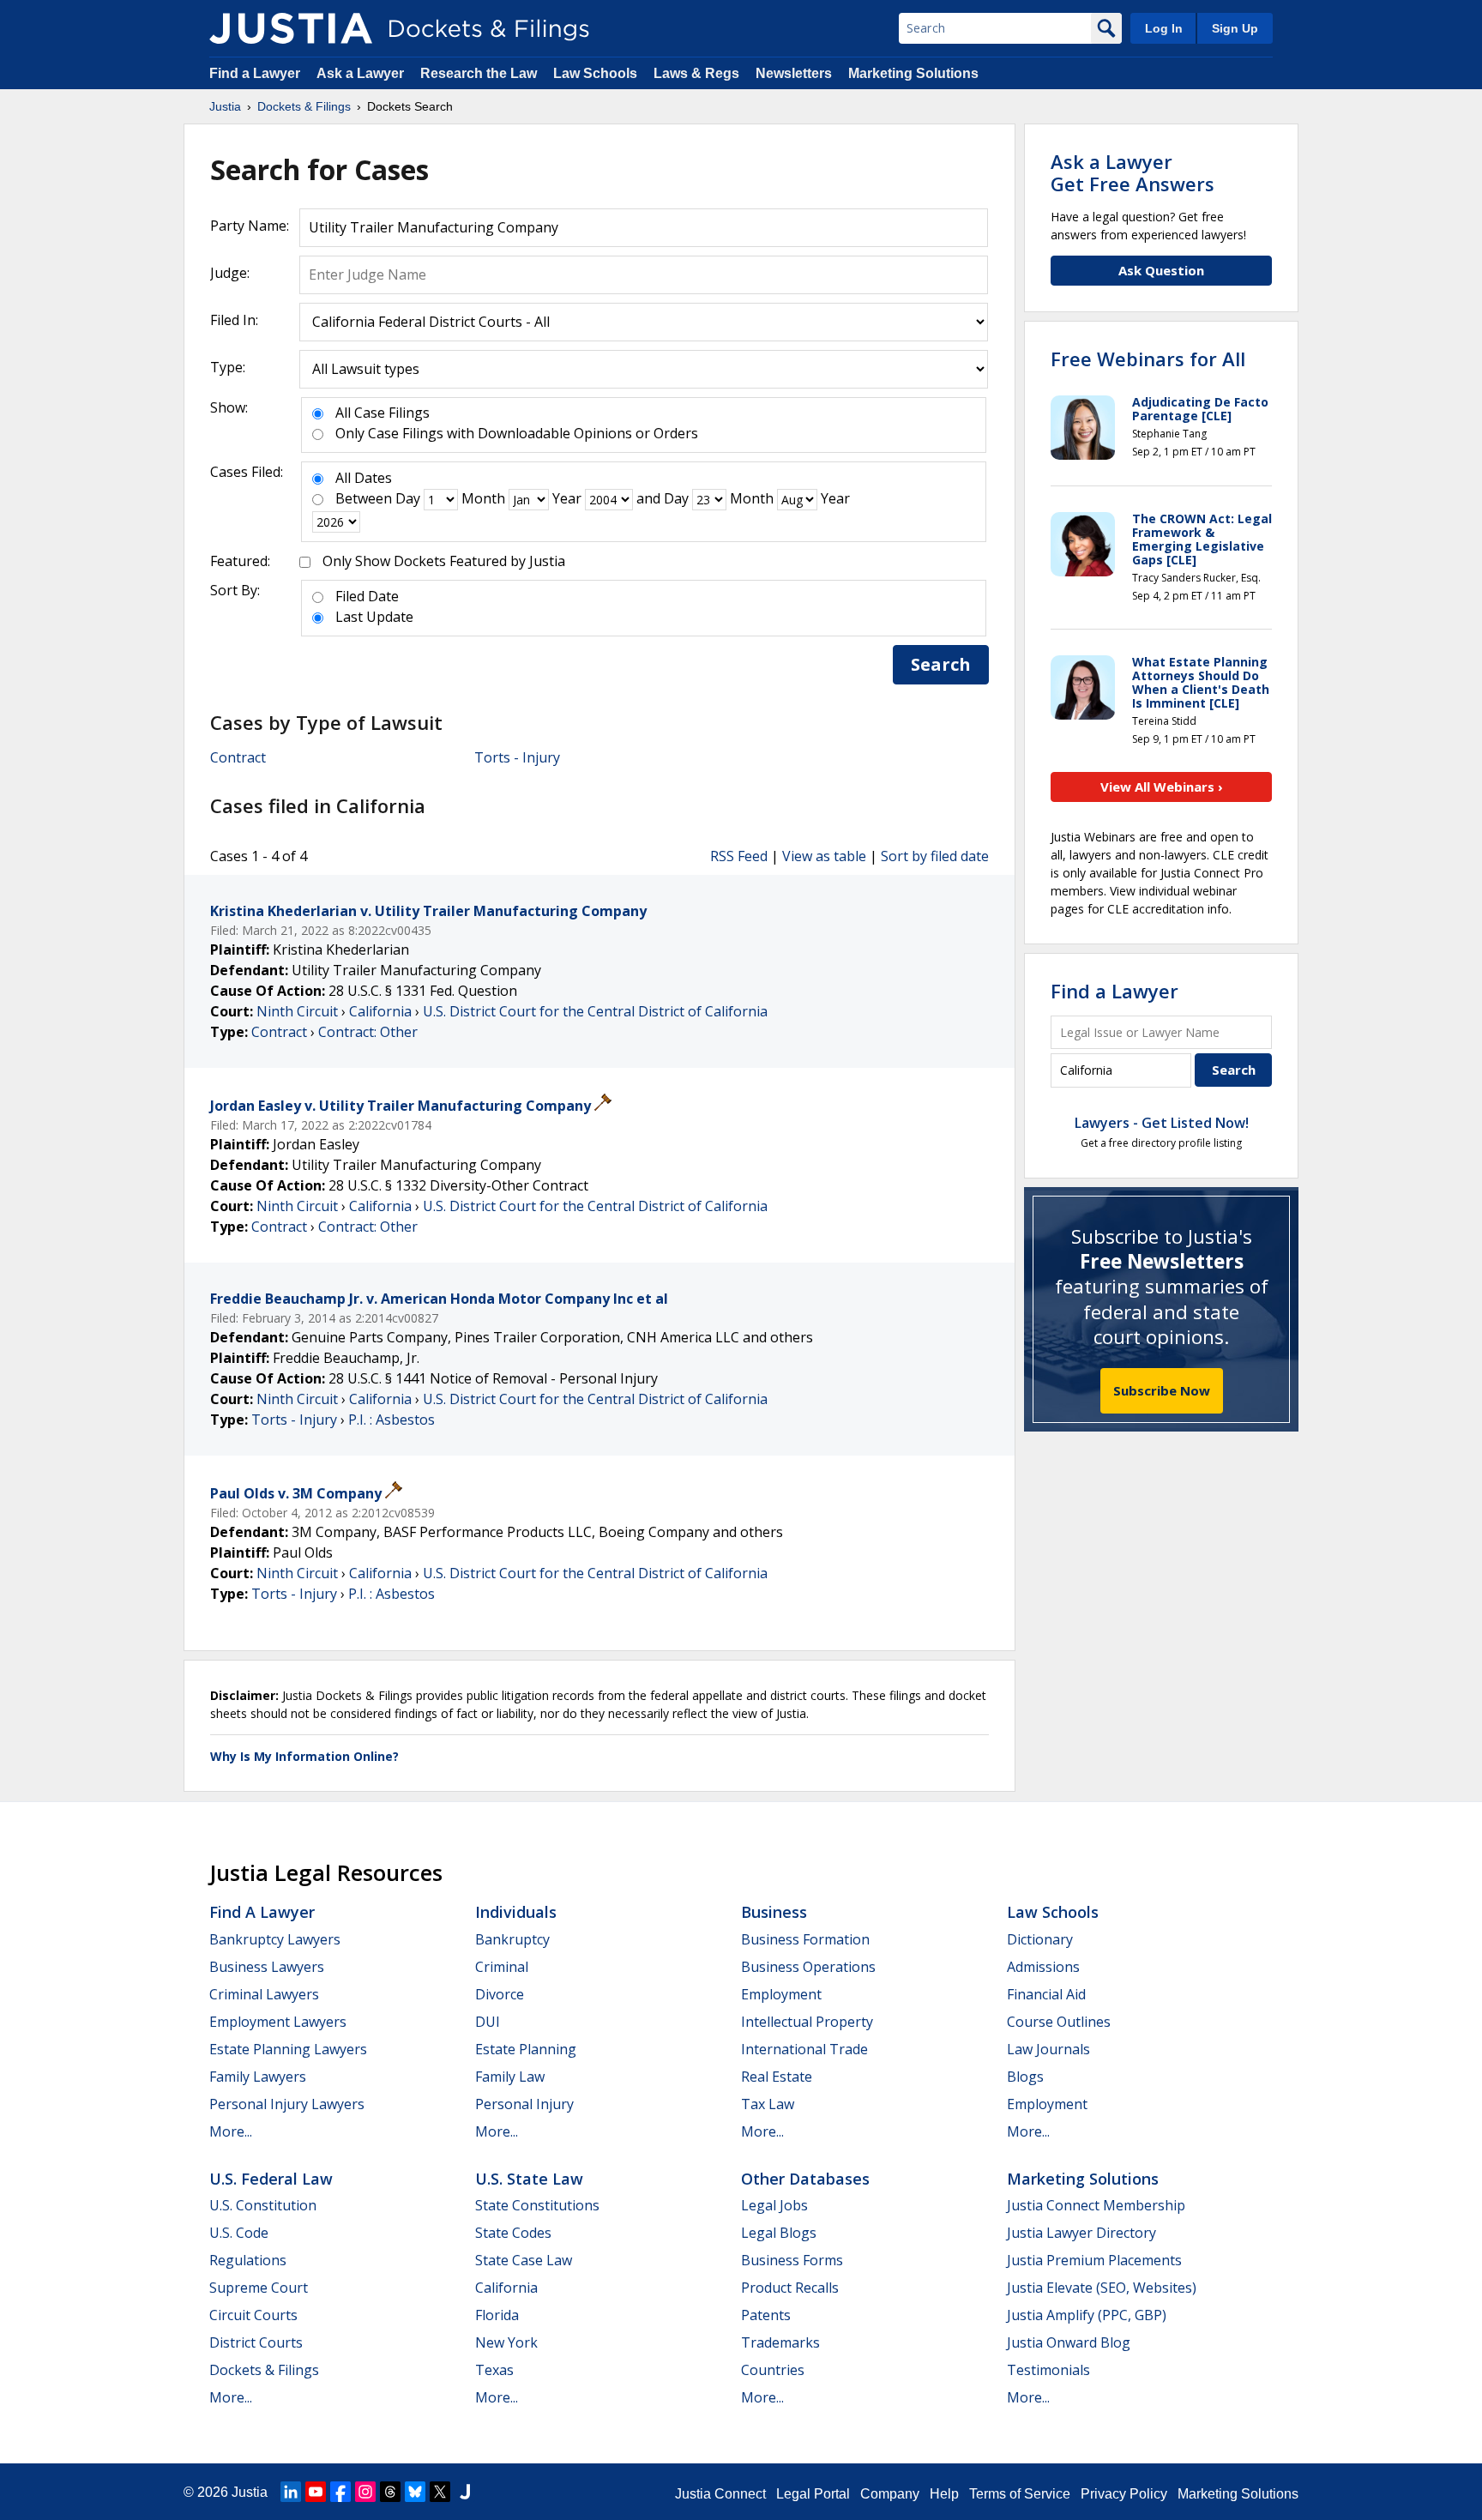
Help (944, 2494)
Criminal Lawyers (264, 1994)
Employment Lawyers (278, 2022)
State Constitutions (537, 2205)
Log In (1164, 28)
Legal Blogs (779, 2233)
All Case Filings (383, 413)
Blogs (1025, 2077)
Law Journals (1048, 2049)
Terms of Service (1020, 2494)
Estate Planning (526, 2049)
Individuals (516, 1912)
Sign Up (1235, 28)
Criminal (502, 1967)
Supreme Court (259, 2288)
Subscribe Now (1162, 1390)
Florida (497, 2315)
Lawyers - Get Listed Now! (1162, 1123)
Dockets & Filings (264, 2370)
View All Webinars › (1162, 787)
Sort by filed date (935, 856)
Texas (494, 2370)
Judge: (230, 273)
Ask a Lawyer (362, 73)
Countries (773, 2370)
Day (408, 498)
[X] (440, 2492)
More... (231, 2131)
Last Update (374, 617)
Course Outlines (1059, 2022)
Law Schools (595, 73)
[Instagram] (365, 2492)
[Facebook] (340, 2492)
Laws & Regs (696, 73)
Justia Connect (720, 2494)
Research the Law (479, 73)
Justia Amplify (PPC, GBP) (1087, 2315)
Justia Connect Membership (1096, 2205)
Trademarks (780, 2342)
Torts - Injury (517, 757)
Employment (781, 1994)
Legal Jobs (774, 2205)
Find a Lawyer (255, 73)
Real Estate (777, 2077)
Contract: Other (368, 1032)
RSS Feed (739, 856)
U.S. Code (239, 2233)
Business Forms (792, 2260)
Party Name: (250, 226)
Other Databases (805, 2179)
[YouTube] (316, 2492)
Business (774, 1912)
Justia (250, 2492)
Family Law (510, 2077)
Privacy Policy (1124, 2494)
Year (567, 498)
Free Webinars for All (1148, 359)
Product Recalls (790, 2288)
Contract (238, 757)
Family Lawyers (258, 2077)
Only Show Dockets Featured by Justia (444, 561)
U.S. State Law (529, 2179)
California (380, 1011)
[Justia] (291, 28)
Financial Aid (1046, 1994)
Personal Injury (524, 2104)
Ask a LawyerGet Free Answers (1133, 172)
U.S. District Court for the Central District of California (595, 1011)
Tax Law (768, 2104)
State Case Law (524, 2260)
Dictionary (1040, 1939)
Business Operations (808, 1967)
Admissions (1043, 1967)
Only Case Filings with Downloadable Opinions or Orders (517, 433)
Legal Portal (813, 2494)
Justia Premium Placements (1094, 2260)
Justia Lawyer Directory (1081, 2233)
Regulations (248, 2260)
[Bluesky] (415, 2492)
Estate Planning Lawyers (288, 2049)
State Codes (513, 2233)
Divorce (500, 1994)
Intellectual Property (807, 2022)
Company (890, 2494)
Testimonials (1048, 2370)
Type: (228, 367)
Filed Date (367, 596)
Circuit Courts (253, 2315)
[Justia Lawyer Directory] (465, 2492)
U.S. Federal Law (271, 2179)
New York (506, 2342)
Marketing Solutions (913, 73)
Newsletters (794, 73)
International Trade (804, 2049)
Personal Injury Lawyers (287, 2104)
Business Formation (805, 1939)
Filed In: (234, 320)
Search (941, 664)
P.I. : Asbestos (392, 1420)
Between (364, 498)
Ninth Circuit (297, 1011)
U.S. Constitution (263, 2205)
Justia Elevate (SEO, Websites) (1102, 2288)
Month (483, 498)
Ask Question (1161, 270)
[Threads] (390, 2492)
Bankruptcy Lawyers (275, 1939)
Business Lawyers (267, 1967)
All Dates (364, 478)
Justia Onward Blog (1069, 2342)
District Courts (256, 2342)
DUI (488, 2022)
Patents (766, 2315)
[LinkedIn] (291, 2492)
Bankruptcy (512, 1939)
